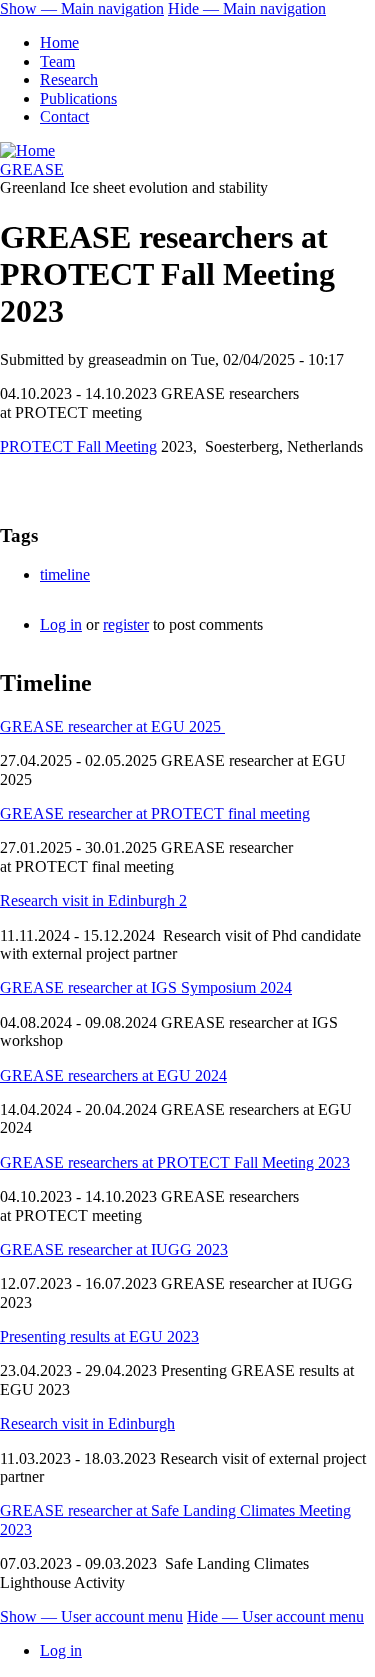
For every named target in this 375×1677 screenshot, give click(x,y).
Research (69, 79)
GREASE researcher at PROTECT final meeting (155, 813)
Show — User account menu (91, 1616)
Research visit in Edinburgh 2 (93, 900)
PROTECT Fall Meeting (78, 446)
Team (57, 61)
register (126, 624)
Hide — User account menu (275, 1616)
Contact (64, 116)
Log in (61, 624)
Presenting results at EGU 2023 (99, 1336)
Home (59, 42)
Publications (78, 98)
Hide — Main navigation (247, 8)
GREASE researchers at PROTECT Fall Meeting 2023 (175, 1162)
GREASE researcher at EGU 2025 (112, 726)
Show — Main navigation (82, 8)
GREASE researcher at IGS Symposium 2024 (146, 987)
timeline (65, 574)
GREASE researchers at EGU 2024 (113, 1075)
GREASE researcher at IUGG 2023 (114, 1249)
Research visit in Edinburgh (87, 1423)
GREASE (32, 169)
